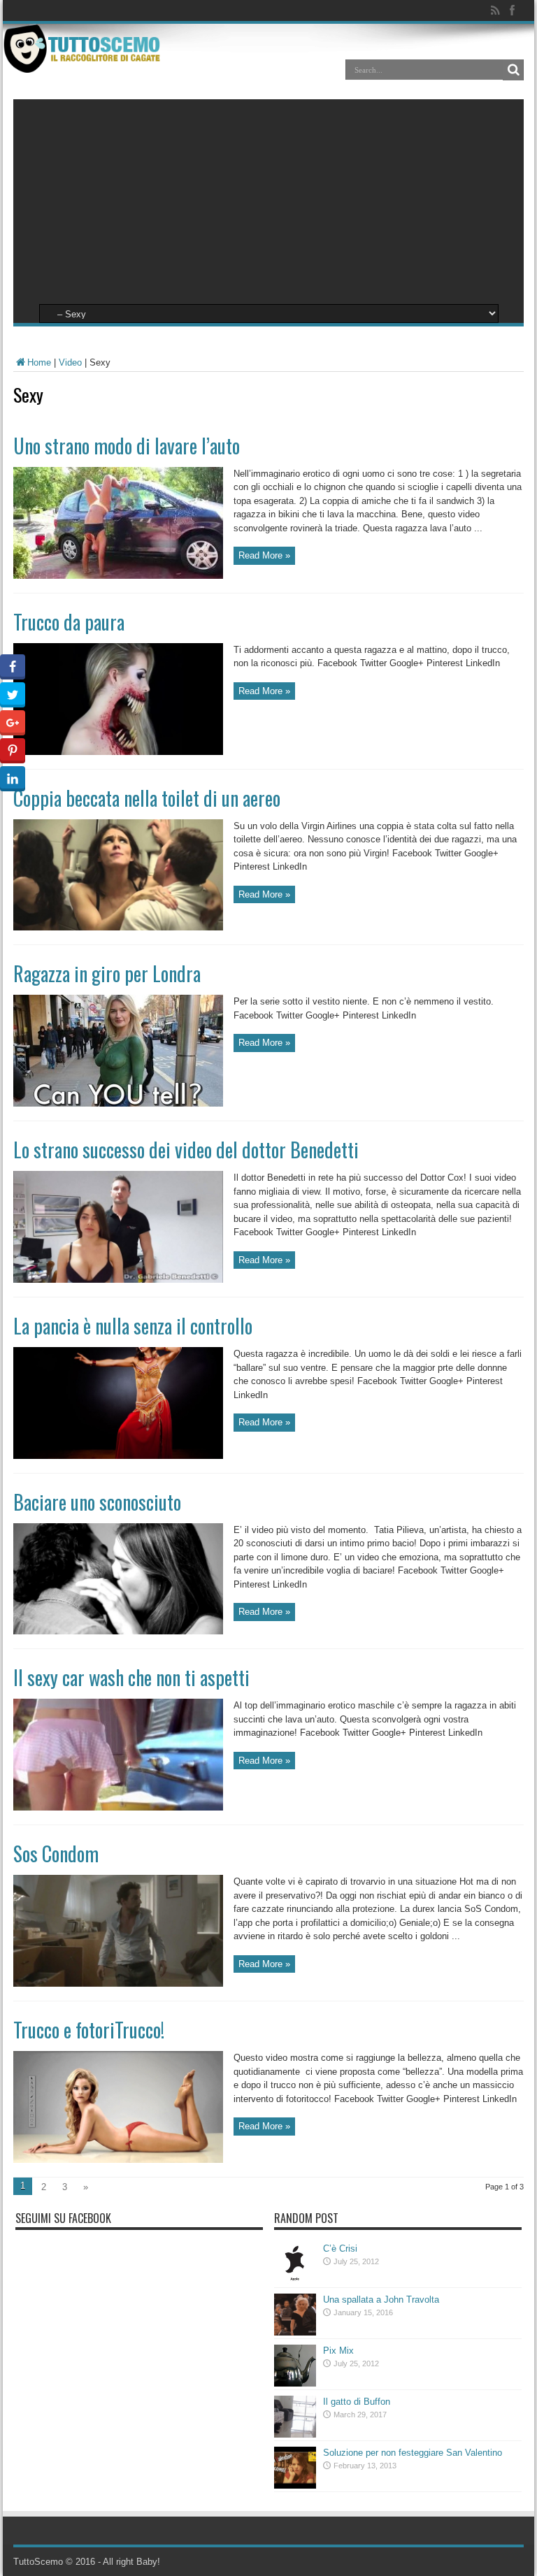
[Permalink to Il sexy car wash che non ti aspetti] (118, 1807)
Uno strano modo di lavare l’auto (127, 446)
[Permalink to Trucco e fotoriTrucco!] (118, 2160)
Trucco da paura (69, 622)
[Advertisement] (268, 197)
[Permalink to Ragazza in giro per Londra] (118, 1103)
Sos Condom (56, 1854)
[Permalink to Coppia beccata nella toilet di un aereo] (118, 927)
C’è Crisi (340, 2248)
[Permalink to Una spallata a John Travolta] (295, 2332)
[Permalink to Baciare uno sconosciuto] (118, 1631)
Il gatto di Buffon (357, 2402)
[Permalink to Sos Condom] (118, 1984)
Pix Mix (338, 2351)
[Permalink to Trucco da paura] (118, 752)
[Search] (513, 70)
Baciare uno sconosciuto (97, 1502)
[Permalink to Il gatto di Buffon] (295, 2434)
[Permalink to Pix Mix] (295, 2383)
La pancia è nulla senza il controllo (133, 1326)
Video (70, 362)
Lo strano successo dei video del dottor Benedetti (186, 1150)
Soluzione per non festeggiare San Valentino (413, 2453)
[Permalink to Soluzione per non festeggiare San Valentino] (295, 2485)
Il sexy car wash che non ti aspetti (131, 1677)
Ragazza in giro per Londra (107, 973)
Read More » (264, 555)
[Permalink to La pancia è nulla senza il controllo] (118, 1456)
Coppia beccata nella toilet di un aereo (147, 798)
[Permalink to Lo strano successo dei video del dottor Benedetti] (118, 1280)
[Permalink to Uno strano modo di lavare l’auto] (118, 576)
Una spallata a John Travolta (381, 2300)
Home (39, 362)
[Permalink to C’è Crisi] (295, 2281)
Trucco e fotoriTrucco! (89, 2030)
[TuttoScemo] (84, 62)
